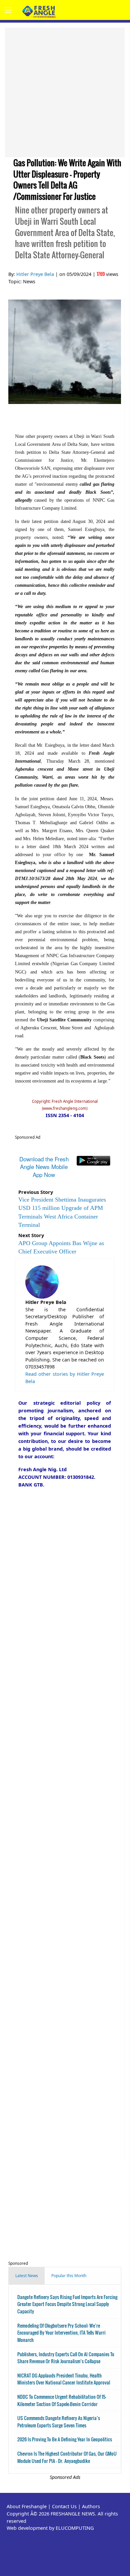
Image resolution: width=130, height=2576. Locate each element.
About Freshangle (27, 2506)
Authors (91, 2506)
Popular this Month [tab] (69, 2276)
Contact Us (64, 2506)
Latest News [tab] (27, 2276)
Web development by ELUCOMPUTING (50, 2528)
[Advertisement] (65, 92)
